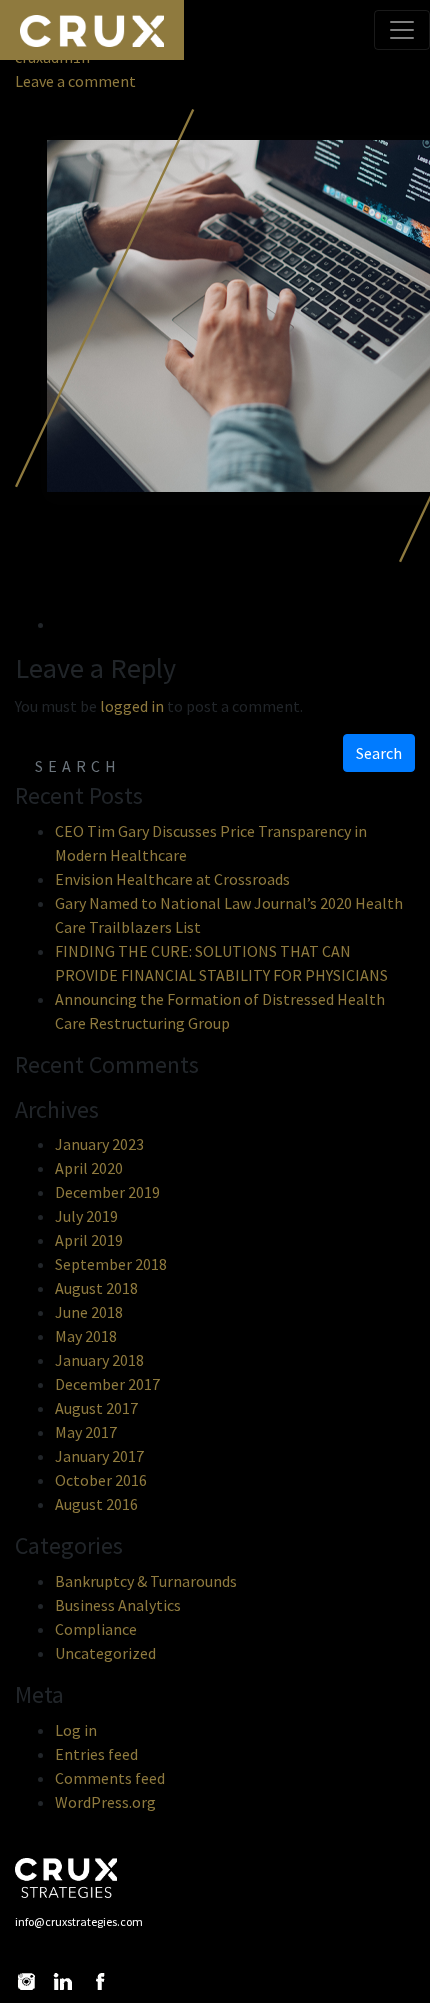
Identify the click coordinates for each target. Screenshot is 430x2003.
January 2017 (99, 1456)
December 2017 (107, 1384)
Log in (76, 1730)
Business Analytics (118, 1605)
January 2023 (99, 1144)
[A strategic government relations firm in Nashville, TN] (92, 30)
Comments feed (110, 1778)
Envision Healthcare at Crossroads (172, 879)
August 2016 (96, 1504)
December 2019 (107, 1192)
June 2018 (89, 1312)
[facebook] (100, 1982)
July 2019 (86, 1216)
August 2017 (96, 1408)
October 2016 (101, 1480)
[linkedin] (63, 1982)
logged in (132, 706)
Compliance (96, 1629)
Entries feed (96, 1754)
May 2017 (86, 1432)
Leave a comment (75, 81)
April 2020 (89, 1168)
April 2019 (89, 1240)
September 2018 (111, 1264)
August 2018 (96, 1288)
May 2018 (86, 1336)
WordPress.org (105, 1802)
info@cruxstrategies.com (79, 1921)
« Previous (128, 575)
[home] (79, 1878)
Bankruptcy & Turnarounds (146, 1581)
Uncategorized (105, 1653)
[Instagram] (26, 1982)
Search (379, 753)
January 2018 (99, 1360)
